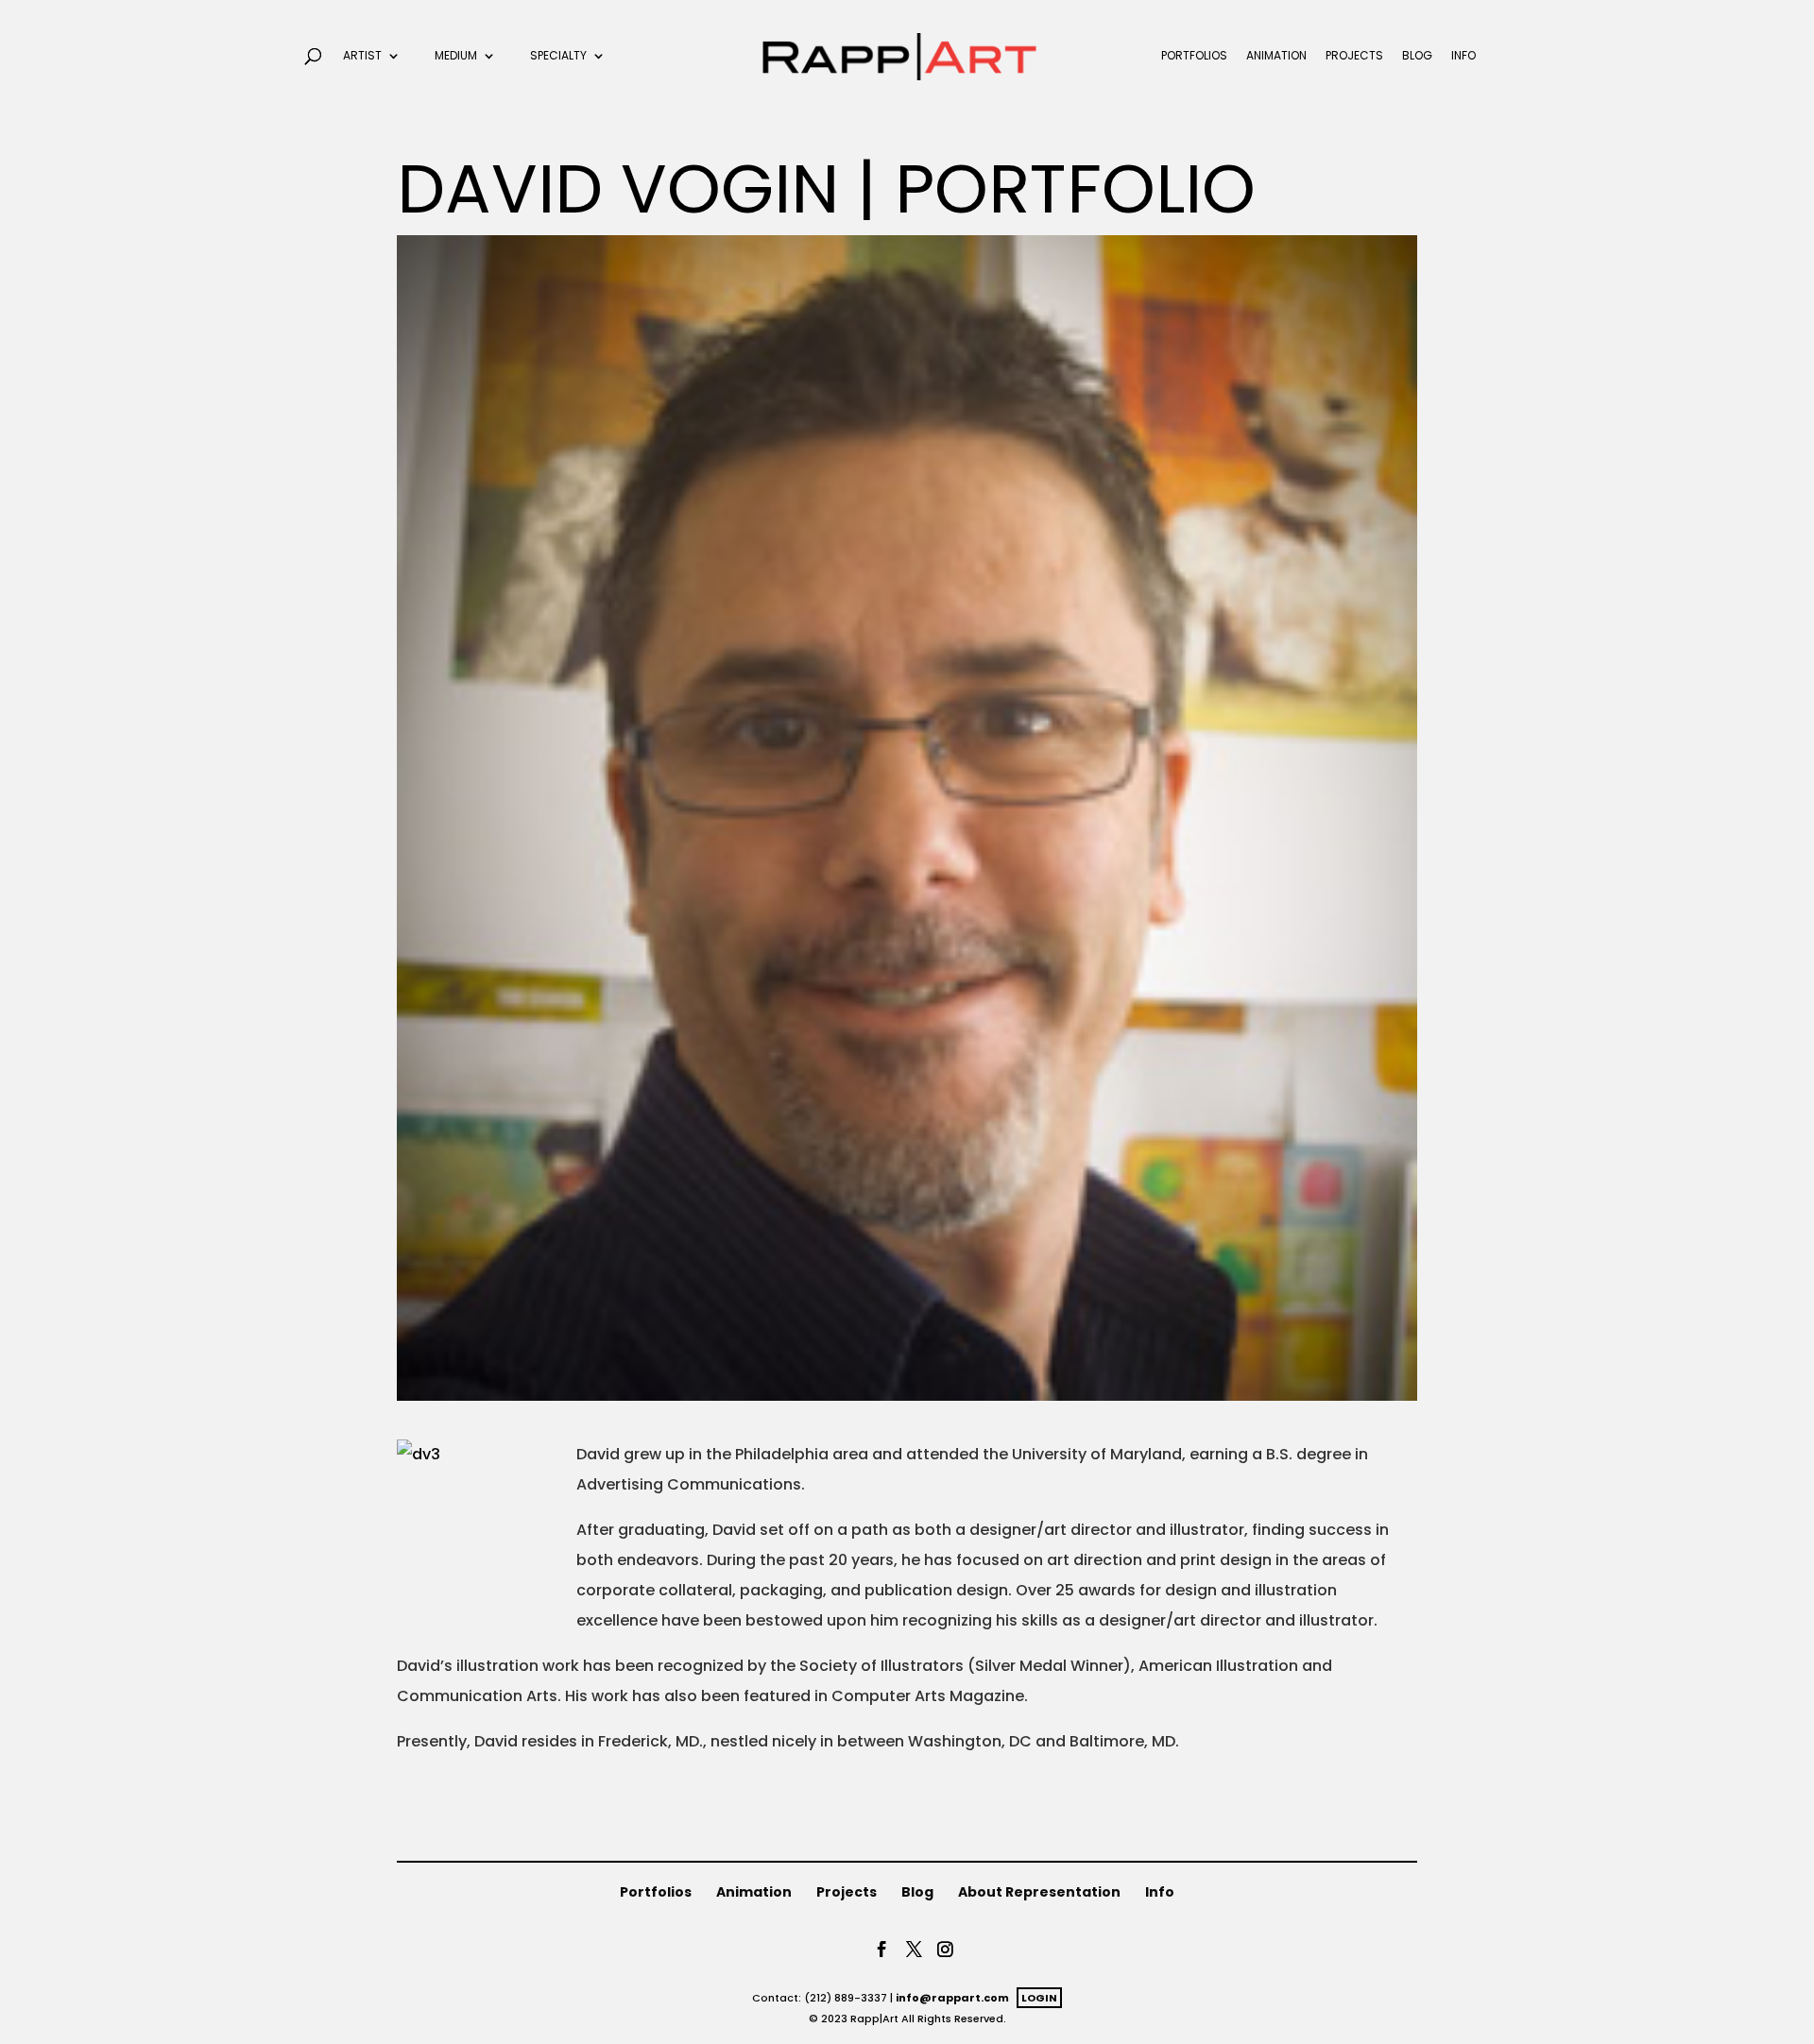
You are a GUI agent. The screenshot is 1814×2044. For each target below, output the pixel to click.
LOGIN (1039, 1998)
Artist (362, 56)
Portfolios (1194, 56)
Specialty (558, 56)
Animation (1276, 56)
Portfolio (1075, 188)
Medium (456, 56)
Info (1463, 56)
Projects (1354, 56)
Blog (1417, 56)
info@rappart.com (952, 1998)
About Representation (1039, 1892)
